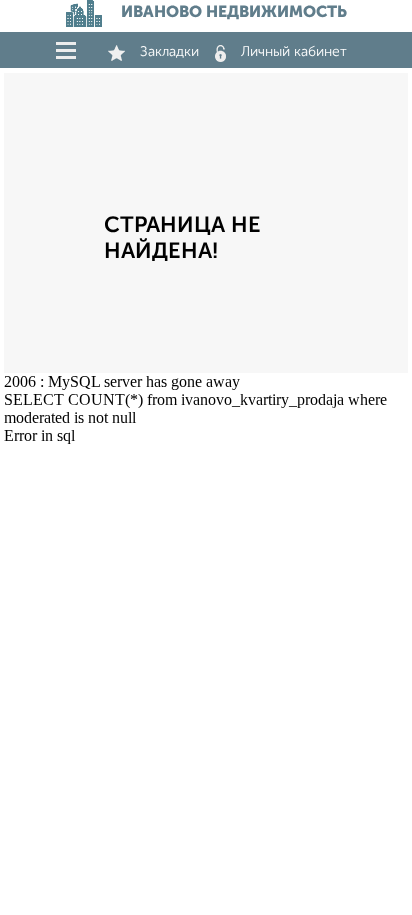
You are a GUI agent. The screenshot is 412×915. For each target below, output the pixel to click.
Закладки (169, 52)
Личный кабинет (294, 52)
